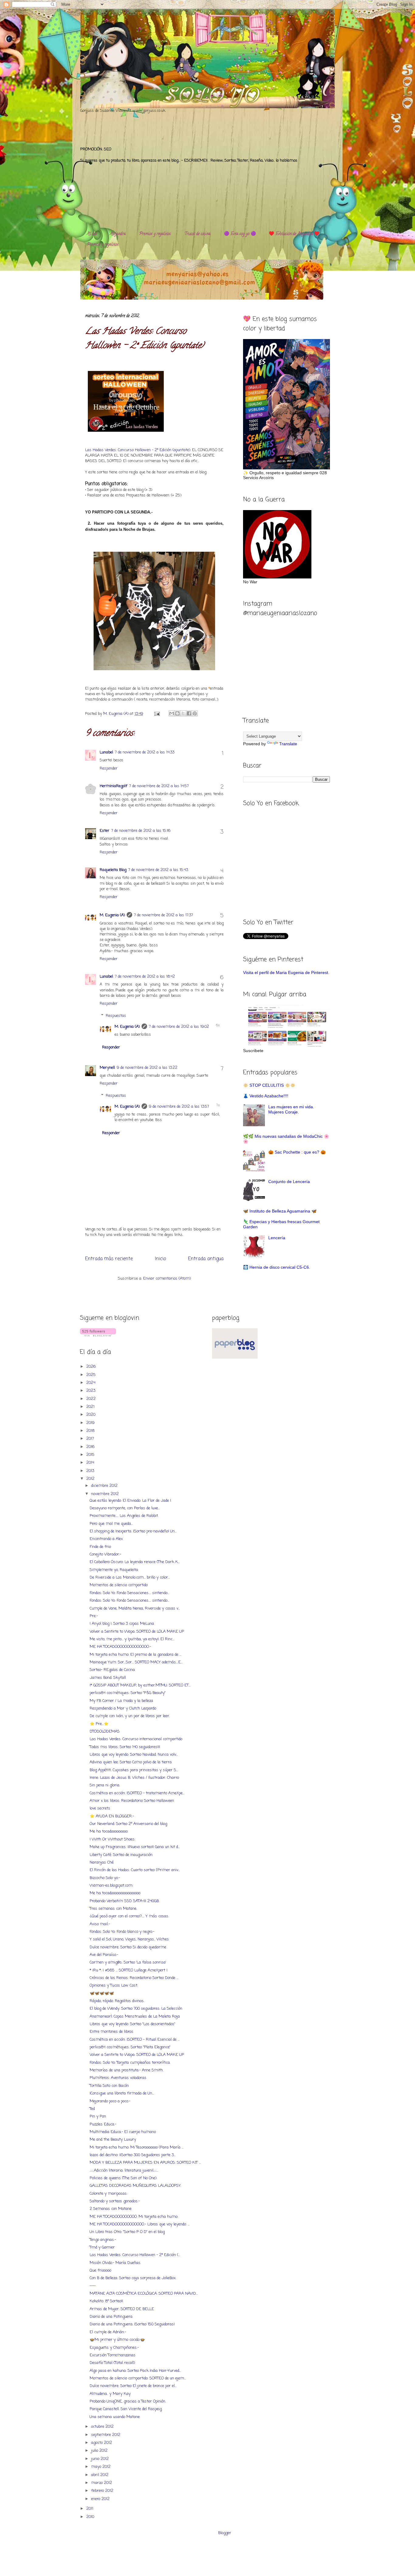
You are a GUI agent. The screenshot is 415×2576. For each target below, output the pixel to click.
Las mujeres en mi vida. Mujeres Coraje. (291, 1109)
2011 (90, 2509)
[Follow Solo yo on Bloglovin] (98, 1335)
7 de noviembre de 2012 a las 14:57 (159, 786)
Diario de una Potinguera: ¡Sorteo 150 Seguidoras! (132, 2324)
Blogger (225, 2533)
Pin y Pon (98, 2116)
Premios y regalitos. (155, 234)
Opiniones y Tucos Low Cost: (114, 1986)
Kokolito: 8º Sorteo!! (106, 2301)
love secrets (100, 1808)
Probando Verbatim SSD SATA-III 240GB (124, 1901)
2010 (91, 2517)
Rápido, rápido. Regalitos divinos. (117, 2001)
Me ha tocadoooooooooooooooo (115, 1893)
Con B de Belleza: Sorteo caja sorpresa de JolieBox (133, 2278)
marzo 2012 (102, 2483)
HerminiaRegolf (113, 786)
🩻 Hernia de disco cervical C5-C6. (277, 1267)
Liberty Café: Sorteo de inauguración (121, 1855)
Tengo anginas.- (103, 2240)
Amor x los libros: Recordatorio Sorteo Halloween (132, 1801)
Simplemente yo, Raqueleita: (114, 1570)
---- (93, 2286)
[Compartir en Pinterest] (195, 713)
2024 (91, 1383)
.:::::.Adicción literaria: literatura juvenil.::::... (124, 2171)
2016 (91, 1447)
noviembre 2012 (106, 1494)
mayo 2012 (101, 2467)
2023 (91, 1391)
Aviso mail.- (100, 1924)
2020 (91, 1415)
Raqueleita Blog (113, 870)
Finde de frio (100, 1547)
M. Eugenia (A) (117, 714)
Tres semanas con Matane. (113, 1909)
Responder (109, 768)
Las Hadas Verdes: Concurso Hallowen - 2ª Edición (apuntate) (138, 450)
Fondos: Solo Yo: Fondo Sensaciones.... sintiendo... (129, 1593)
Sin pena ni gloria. (105, 1785)
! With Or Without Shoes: (112, 1839)
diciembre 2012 (105, 1486)
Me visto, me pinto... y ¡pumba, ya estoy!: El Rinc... (132, 1639)
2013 (91, 1471)
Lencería (277, 1238)
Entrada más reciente (109, 1259)
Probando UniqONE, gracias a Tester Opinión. (128, 2401)
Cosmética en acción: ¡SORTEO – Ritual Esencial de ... (135, 2040)
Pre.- (94, 1616)
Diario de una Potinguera (111, 2317)
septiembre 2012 (106, 2435)
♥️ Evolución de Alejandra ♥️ (294, 234)
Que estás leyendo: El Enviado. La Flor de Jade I (130, 1501)
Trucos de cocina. (198, 234)
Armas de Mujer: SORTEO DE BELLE (122, 2309)
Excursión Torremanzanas (113, 2355)
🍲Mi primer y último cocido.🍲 (117, 2340)
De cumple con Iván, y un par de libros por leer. (130, 1716)
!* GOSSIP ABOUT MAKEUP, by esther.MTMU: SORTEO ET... (140, 1685)
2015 (91, 1455)
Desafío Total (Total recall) (112, 2363)
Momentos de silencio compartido (119, 1585)
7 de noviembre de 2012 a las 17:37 (163, 915)
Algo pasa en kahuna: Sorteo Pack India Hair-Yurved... (135, 2371)
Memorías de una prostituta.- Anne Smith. (127, 2070)
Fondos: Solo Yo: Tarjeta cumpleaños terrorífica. (130, 2063)
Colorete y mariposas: (108, 2194)
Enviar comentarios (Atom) (167, 1279)
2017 (91, 1439)
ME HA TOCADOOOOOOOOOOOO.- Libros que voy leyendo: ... (140, 2224)
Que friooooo (100, 2271)
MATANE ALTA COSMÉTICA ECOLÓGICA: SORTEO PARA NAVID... (144, 2294)
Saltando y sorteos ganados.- (115, 2201)
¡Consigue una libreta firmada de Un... (122, 2093)
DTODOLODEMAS (105, 1732)
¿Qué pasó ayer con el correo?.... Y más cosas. (129, 1916)
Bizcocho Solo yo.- (105, 1878)
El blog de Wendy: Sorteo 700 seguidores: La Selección (136, 2009)
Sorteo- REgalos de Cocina (112, 1670)
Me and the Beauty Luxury (113, 2140)
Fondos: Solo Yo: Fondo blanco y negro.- (122, 1932)
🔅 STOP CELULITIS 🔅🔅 (269, 1085)
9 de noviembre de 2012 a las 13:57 (179, 1107)
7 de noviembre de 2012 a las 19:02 (179, 1027)
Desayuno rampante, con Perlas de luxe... (125, 1508)
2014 (91, 1463)
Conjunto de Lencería (289, 1182)
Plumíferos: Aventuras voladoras (118, 2078)
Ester (105, 831)
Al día (92, 234)
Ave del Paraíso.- (104, 1955)
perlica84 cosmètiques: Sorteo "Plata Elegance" (130, 2047)
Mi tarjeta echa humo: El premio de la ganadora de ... (135, 1655)
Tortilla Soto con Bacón (109, 2086)
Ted (92, 2109)
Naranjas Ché (102, 1863)
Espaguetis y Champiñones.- (114, 2348)
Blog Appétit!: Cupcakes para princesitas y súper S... (134, 1770)
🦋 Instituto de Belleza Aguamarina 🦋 (280, 1211)
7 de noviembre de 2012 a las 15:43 (158, 870)
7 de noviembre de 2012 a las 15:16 (141, 831)
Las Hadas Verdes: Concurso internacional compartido (136, 1739)
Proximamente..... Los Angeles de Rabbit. (124, 1516)
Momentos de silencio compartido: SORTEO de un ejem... (138, 2378)
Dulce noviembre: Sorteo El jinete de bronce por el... (133, 2386)
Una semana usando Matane (115, 2417)
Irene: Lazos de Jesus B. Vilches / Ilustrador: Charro (134, 1778)
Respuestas (116, 1015)
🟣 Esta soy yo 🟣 (240, 234)
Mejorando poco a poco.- (110, 2101)
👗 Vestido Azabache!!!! (266, 1096)
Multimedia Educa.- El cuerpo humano (123, 2132)
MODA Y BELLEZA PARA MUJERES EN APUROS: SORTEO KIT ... (145, 2163)
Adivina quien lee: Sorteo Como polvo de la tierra (131, 1762)
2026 (92, 1367)
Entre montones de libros (111, 2032)
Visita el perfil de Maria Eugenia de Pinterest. (286, 972)
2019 (91, 1423)
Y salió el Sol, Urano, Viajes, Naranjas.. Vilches (129, 1939)
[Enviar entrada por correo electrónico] (157, 714)
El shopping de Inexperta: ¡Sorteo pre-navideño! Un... (133, 1531)
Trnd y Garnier (102, 2247)
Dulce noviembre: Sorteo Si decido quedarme (128, 1947)
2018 (91, 1431)
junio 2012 (101, 2459)
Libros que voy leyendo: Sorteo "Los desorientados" (132, 2024)
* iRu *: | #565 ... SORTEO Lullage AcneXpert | (129, 1970)
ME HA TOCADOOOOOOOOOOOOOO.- (120, 1647)
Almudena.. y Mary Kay (110, 2394)
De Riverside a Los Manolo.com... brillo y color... (130, 1578)
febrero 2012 (103, 2491)
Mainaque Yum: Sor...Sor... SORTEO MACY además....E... (136, 1662)
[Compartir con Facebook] (189, 713)
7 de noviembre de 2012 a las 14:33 (145, 752)
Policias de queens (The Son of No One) (123, 2178)
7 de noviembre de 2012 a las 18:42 (145, 977)
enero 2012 (101, 2499)
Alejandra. (118, 234)
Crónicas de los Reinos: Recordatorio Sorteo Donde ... (134, 1978)
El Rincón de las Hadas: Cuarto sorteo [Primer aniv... (135, 1870)
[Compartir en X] (183, 713)
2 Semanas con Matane (111, 2209)
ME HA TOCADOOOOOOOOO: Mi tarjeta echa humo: (134, 2217)
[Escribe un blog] (177, 713)
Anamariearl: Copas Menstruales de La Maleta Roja (135, 2017)
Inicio (160, 1259)
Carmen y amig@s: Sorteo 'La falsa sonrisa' (128, 1962)
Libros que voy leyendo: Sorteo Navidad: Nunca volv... (134, 1755)
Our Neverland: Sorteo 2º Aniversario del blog (128, 1824)
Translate (288, 744)
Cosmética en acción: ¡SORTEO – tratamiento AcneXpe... (137, 1793)
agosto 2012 (102, 2443)
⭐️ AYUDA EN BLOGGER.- (112, 1816)
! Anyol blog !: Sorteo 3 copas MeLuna (122, 1624)
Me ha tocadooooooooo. (109, 1832)
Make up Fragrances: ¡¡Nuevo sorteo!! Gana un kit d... (135, 1847)
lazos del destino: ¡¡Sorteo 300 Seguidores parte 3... (133, 2155)
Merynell (107, 1068)
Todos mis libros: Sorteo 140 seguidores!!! (125, 1747)
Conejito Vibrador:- (105, 1554)
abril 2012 (100, 2475)
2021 (91, 1407)
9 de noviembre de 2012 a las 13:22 (147, 1068)
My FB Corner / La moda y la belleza (121, 1701)
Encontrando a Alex (106, 1539)
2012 (91, 1479)
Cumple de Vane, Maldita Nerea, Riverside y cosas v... (135, 1609)
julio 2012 (100, 2451)
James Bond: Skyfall (108, 1678)
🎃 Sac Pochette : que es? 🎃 (297, 1152)
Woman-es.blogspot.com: (111, 1886)
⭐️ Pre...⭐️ (99, 1724)
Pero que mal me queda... (111, 1524)
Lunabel (106, 752)
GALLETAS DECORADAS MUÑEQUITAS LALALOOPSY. (135, 2186)
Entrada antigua (206, 1259)
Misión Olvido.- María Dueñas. (115, 2263)
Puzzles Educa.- (103, 2124)
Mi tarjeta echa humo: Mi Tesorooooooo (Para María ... (137, 2147)
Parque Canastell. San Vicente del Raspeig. (126, 2409)
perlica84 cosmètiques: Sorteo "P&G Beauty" (128, 1693)
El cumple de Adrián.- (108, 2332)
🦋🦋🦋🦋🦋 (102, 1993)
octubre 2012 (103, 2427)
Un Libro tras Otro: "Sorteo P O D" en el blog (127, 2232)
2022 (92, 1399)
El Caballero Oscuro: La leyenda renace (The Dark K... (135, 1562)
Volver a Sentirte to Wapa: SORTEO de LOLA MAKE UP (137, 1632)
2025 (92, 1375)
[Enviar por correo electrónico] (172, 713)
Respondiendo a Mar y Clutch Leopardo (123, 1708)
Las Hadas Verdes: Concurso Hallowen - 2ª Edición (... (135, 2255)
